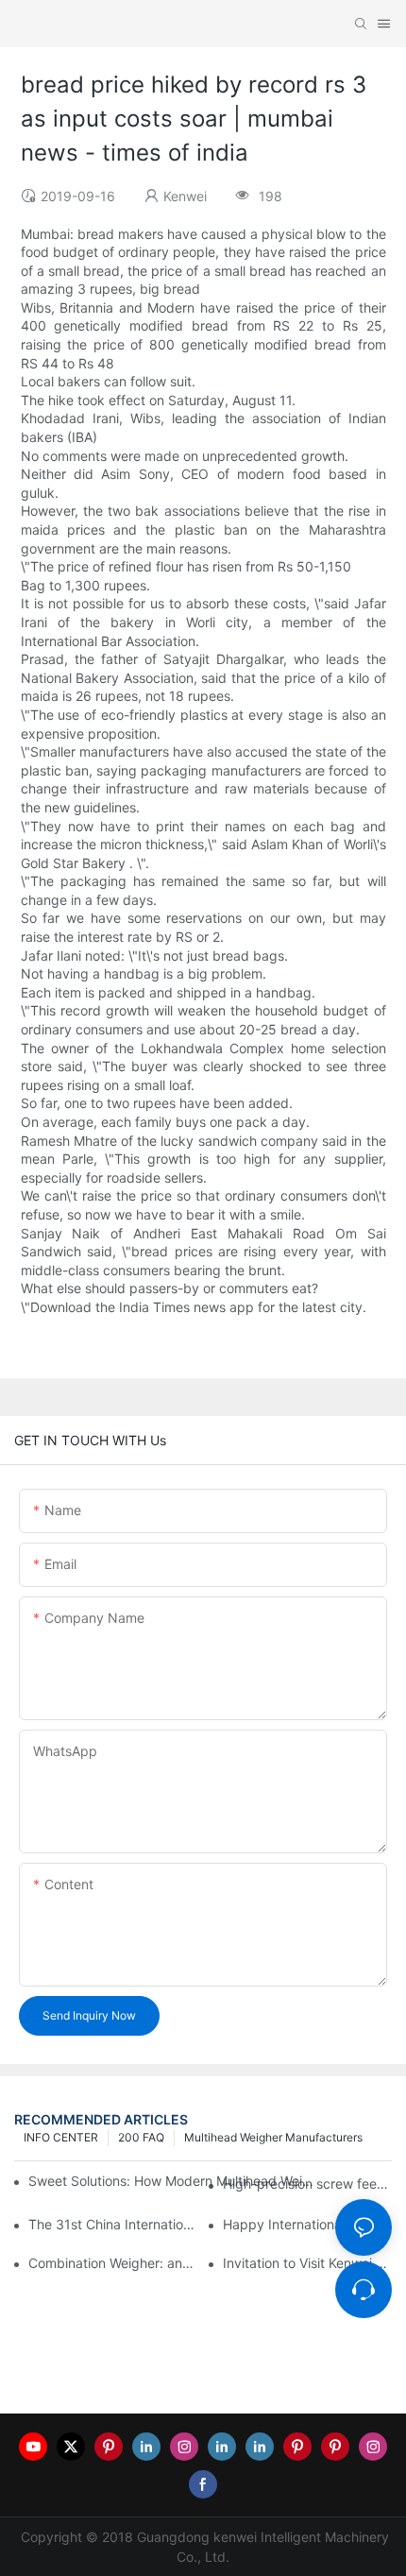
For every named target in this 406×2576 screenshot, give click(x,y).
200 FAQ (141, 2137)
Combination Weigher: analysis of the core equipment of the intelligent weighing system (113, 2263)
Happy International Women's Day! (307, 2224)
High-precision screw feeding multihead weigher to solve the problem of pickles (307, 2184)
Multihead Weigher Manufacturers (273, 2137)
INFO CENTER (61, 2137)
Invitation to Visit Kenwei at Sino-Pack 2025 (307, 2263)
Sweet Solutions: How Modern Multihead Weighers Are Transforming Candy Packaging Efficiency (174, 2181)
